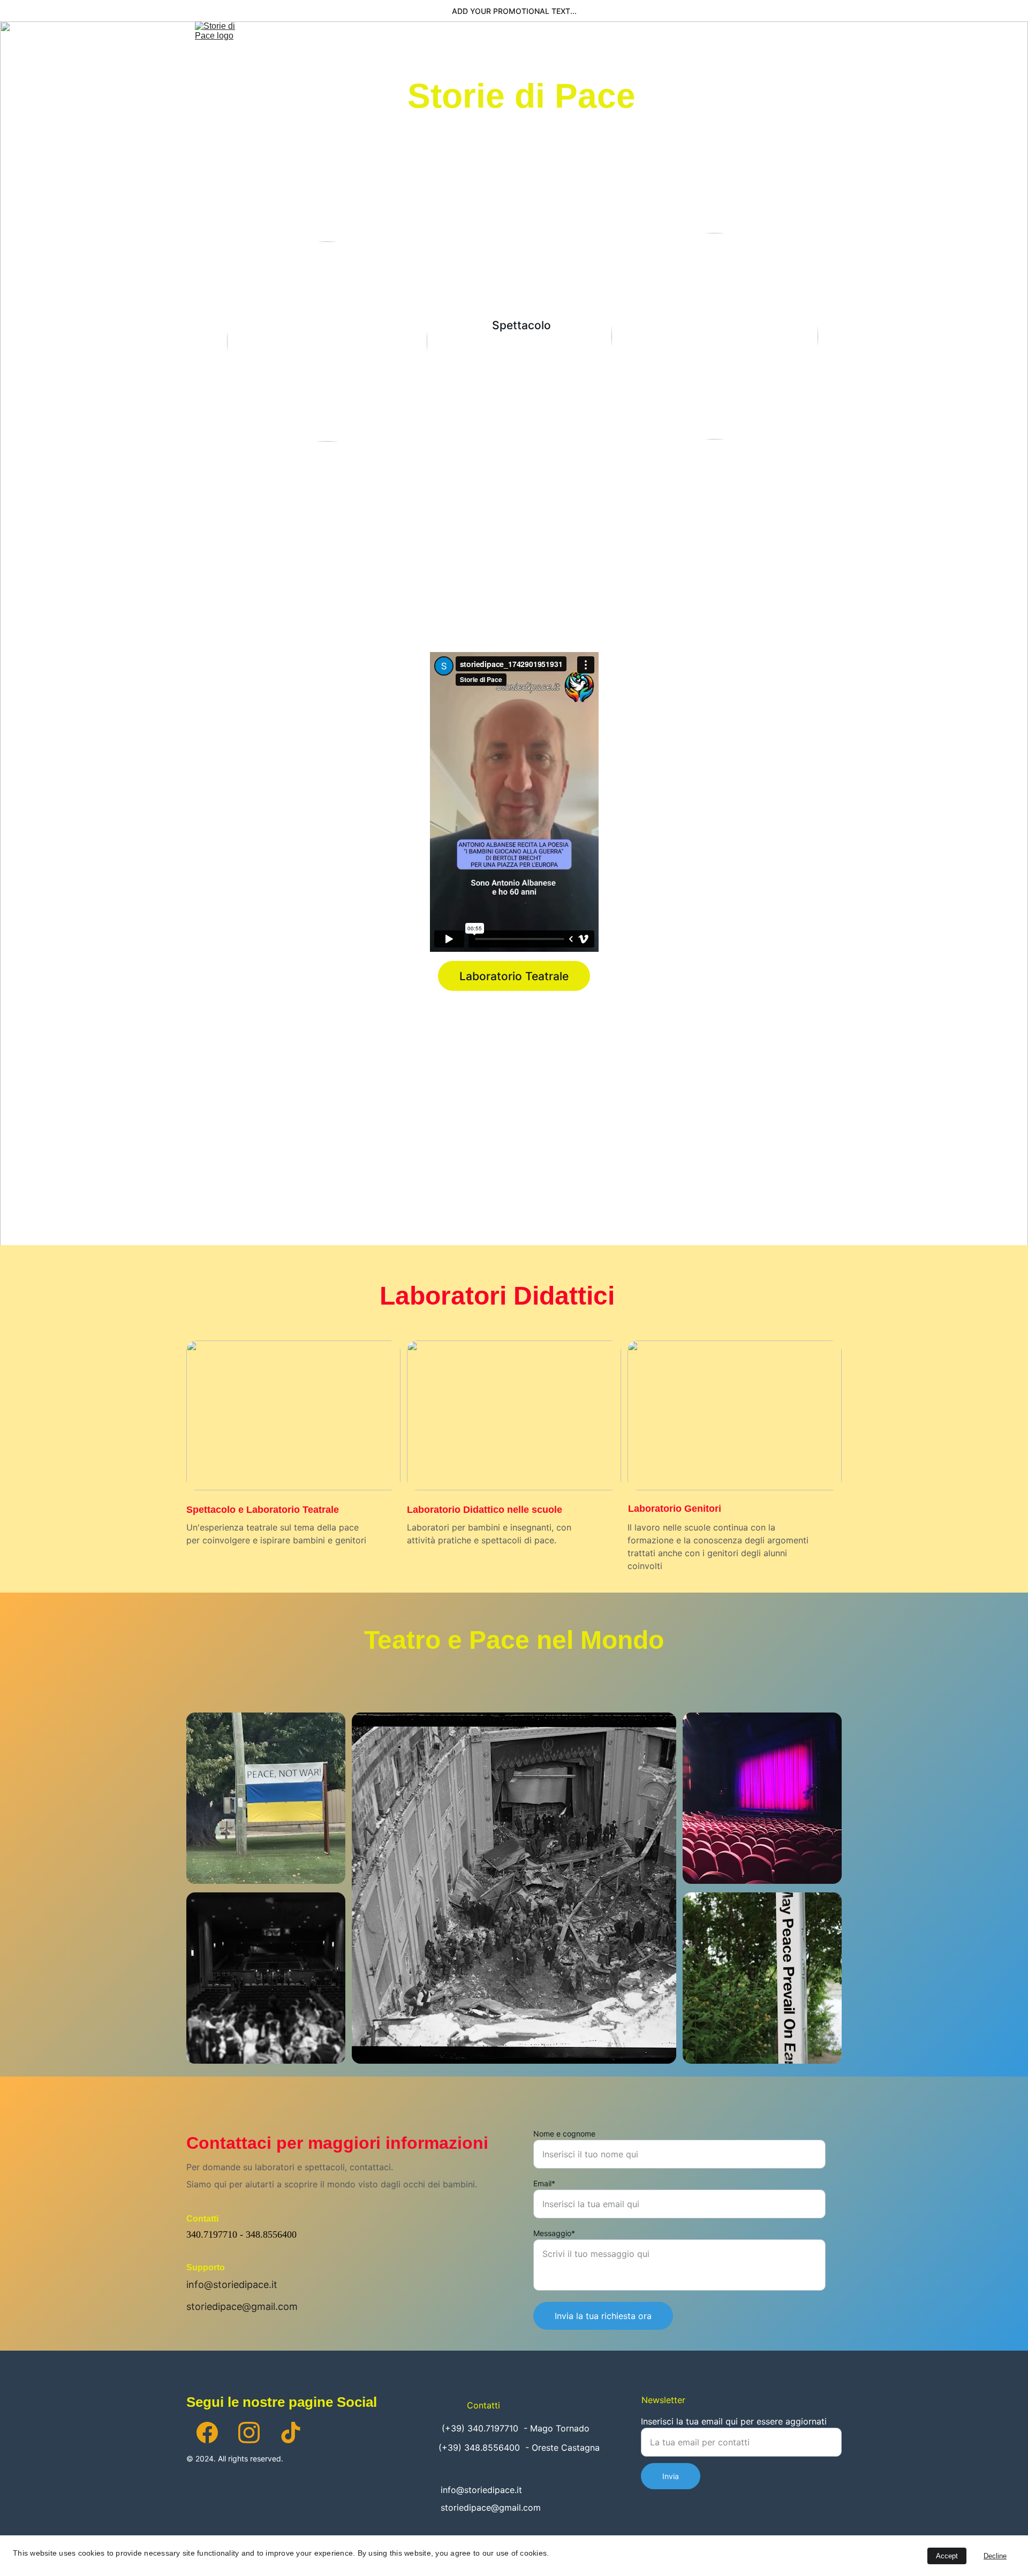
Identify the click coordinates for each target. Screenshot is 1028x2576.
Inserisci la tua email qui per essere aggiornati (734, 2421)
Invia (671, 2476)
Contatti (812, 48)
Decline (995, 2556)
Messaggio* (554, 2233)
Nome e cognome (564, 2134)
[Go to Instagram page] (249, 2433)
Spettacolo (471, 48)
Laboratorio (540, 48)
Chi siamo (406, 48)
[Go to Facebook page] (207, 2433)
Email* (544, 2183)
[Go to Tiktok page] (291, 2433)
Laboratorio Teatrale (514, 976)
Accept (947, 2556)
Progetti (685, 48)
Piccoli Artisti (618, 48)
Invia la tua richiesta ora (603, 2316)
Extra (748, 48)
